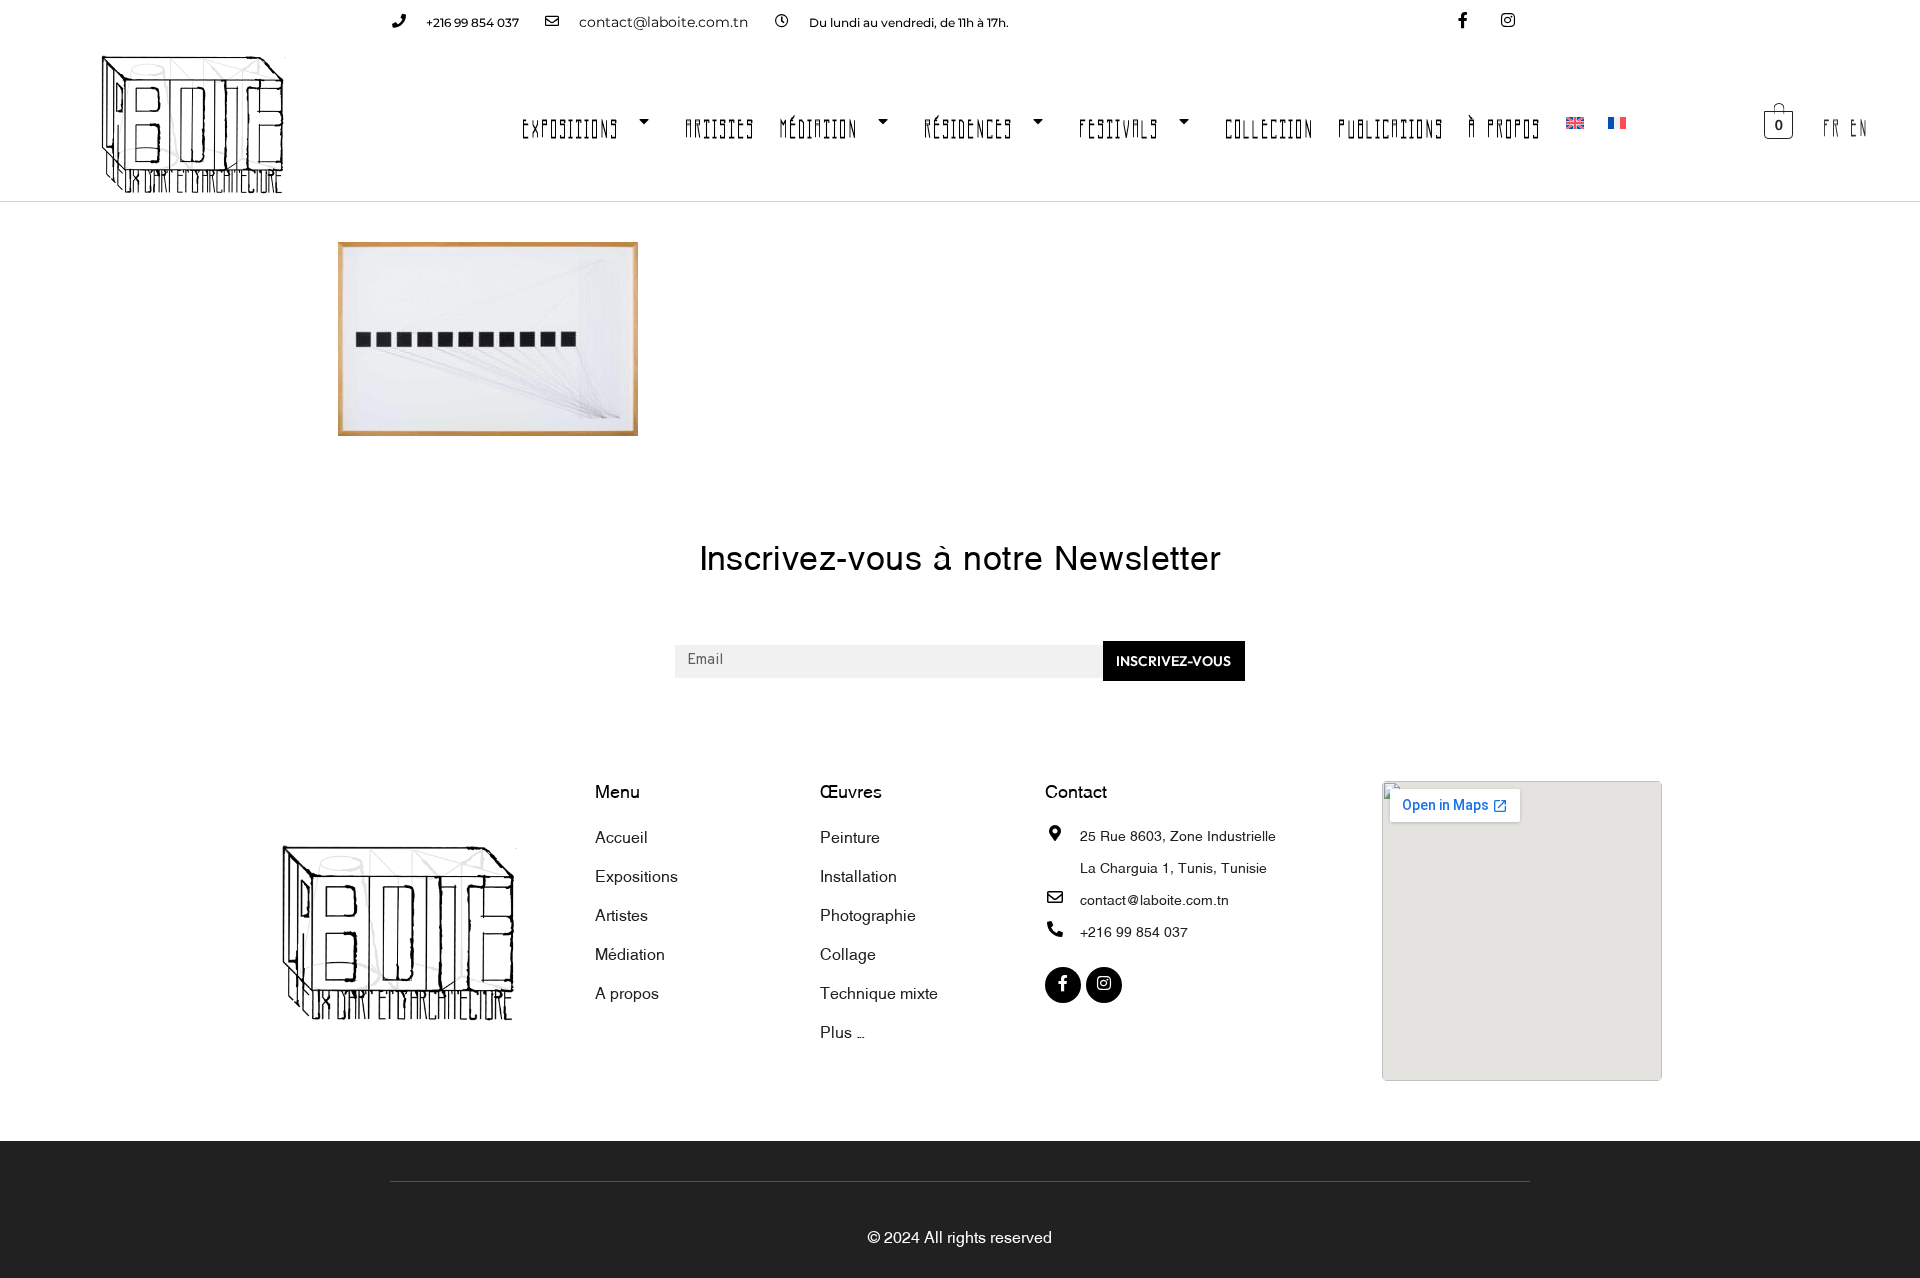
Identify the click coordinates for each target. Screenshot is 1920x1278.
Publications (1392, 123)
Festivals (1120, 123)
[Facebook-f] (1462, 22)
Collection (1270, 123)
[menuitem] (1575, 123)
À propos (1505, 123)
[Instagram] (1507, 22)
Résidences (969, 123)
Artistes (721, 123)
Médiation (819, 123)
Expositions (571, 123)
